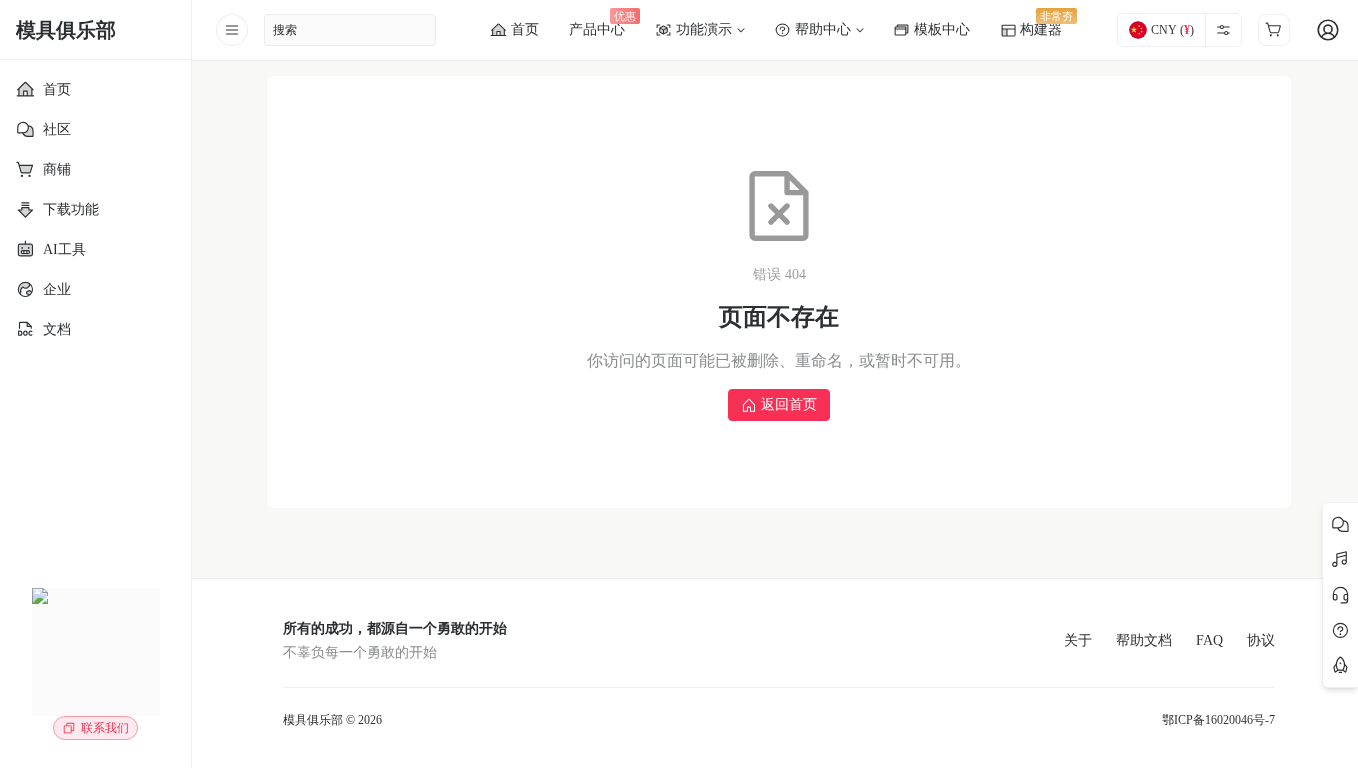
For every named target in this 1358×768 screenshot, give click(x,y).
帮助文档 (1144, 640)
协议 (1261, 640)
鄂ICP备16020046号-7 (1218, 720)
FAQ (1209, 640)
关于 (1078, 640)
